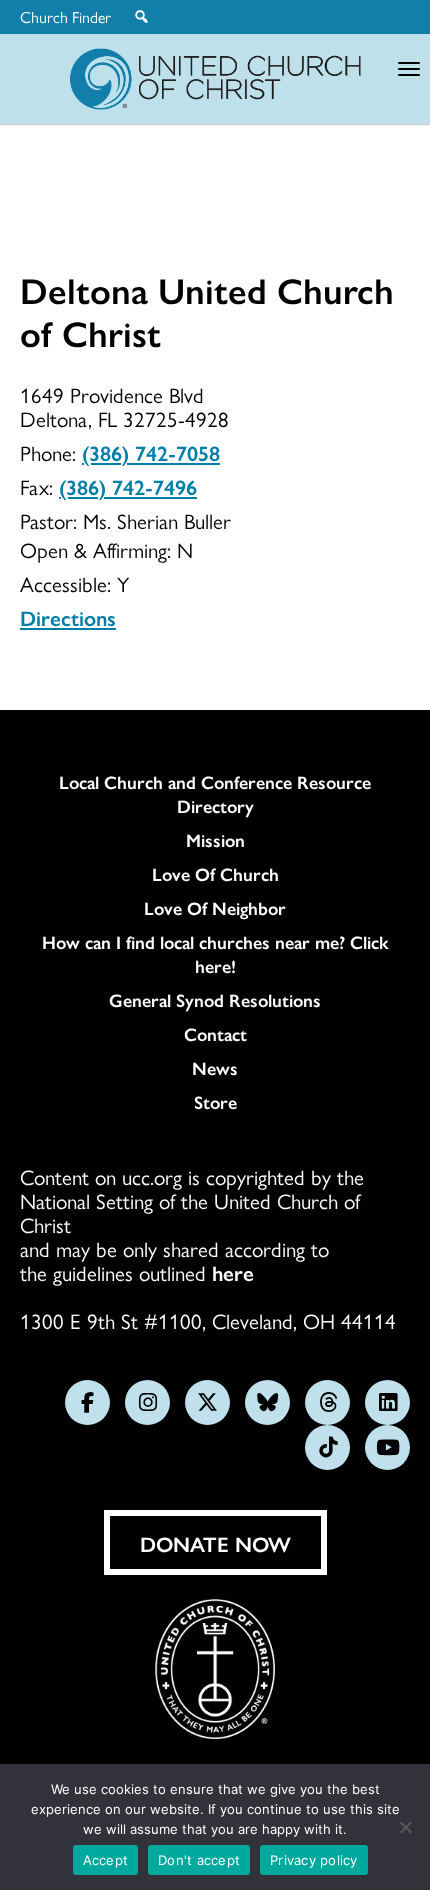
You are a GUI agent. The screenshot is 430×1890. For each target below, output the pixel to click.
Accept (106, 1860)
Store (215, 1102)
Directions (68, 617)
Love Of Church (215, 874)
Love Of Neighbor (215, 908)
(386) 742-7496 (128, 486)
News (215, 1068)
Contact (215, 1034)
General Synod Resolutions (215, 1000)
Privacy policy (314, 1860)
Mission (215, 840)
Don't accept (199, 1860)
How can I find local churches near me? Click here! (215, 954)
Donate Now (215, 1543)
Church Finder (65, 17)
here (233, 1272)
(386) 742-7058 (151, 452)
